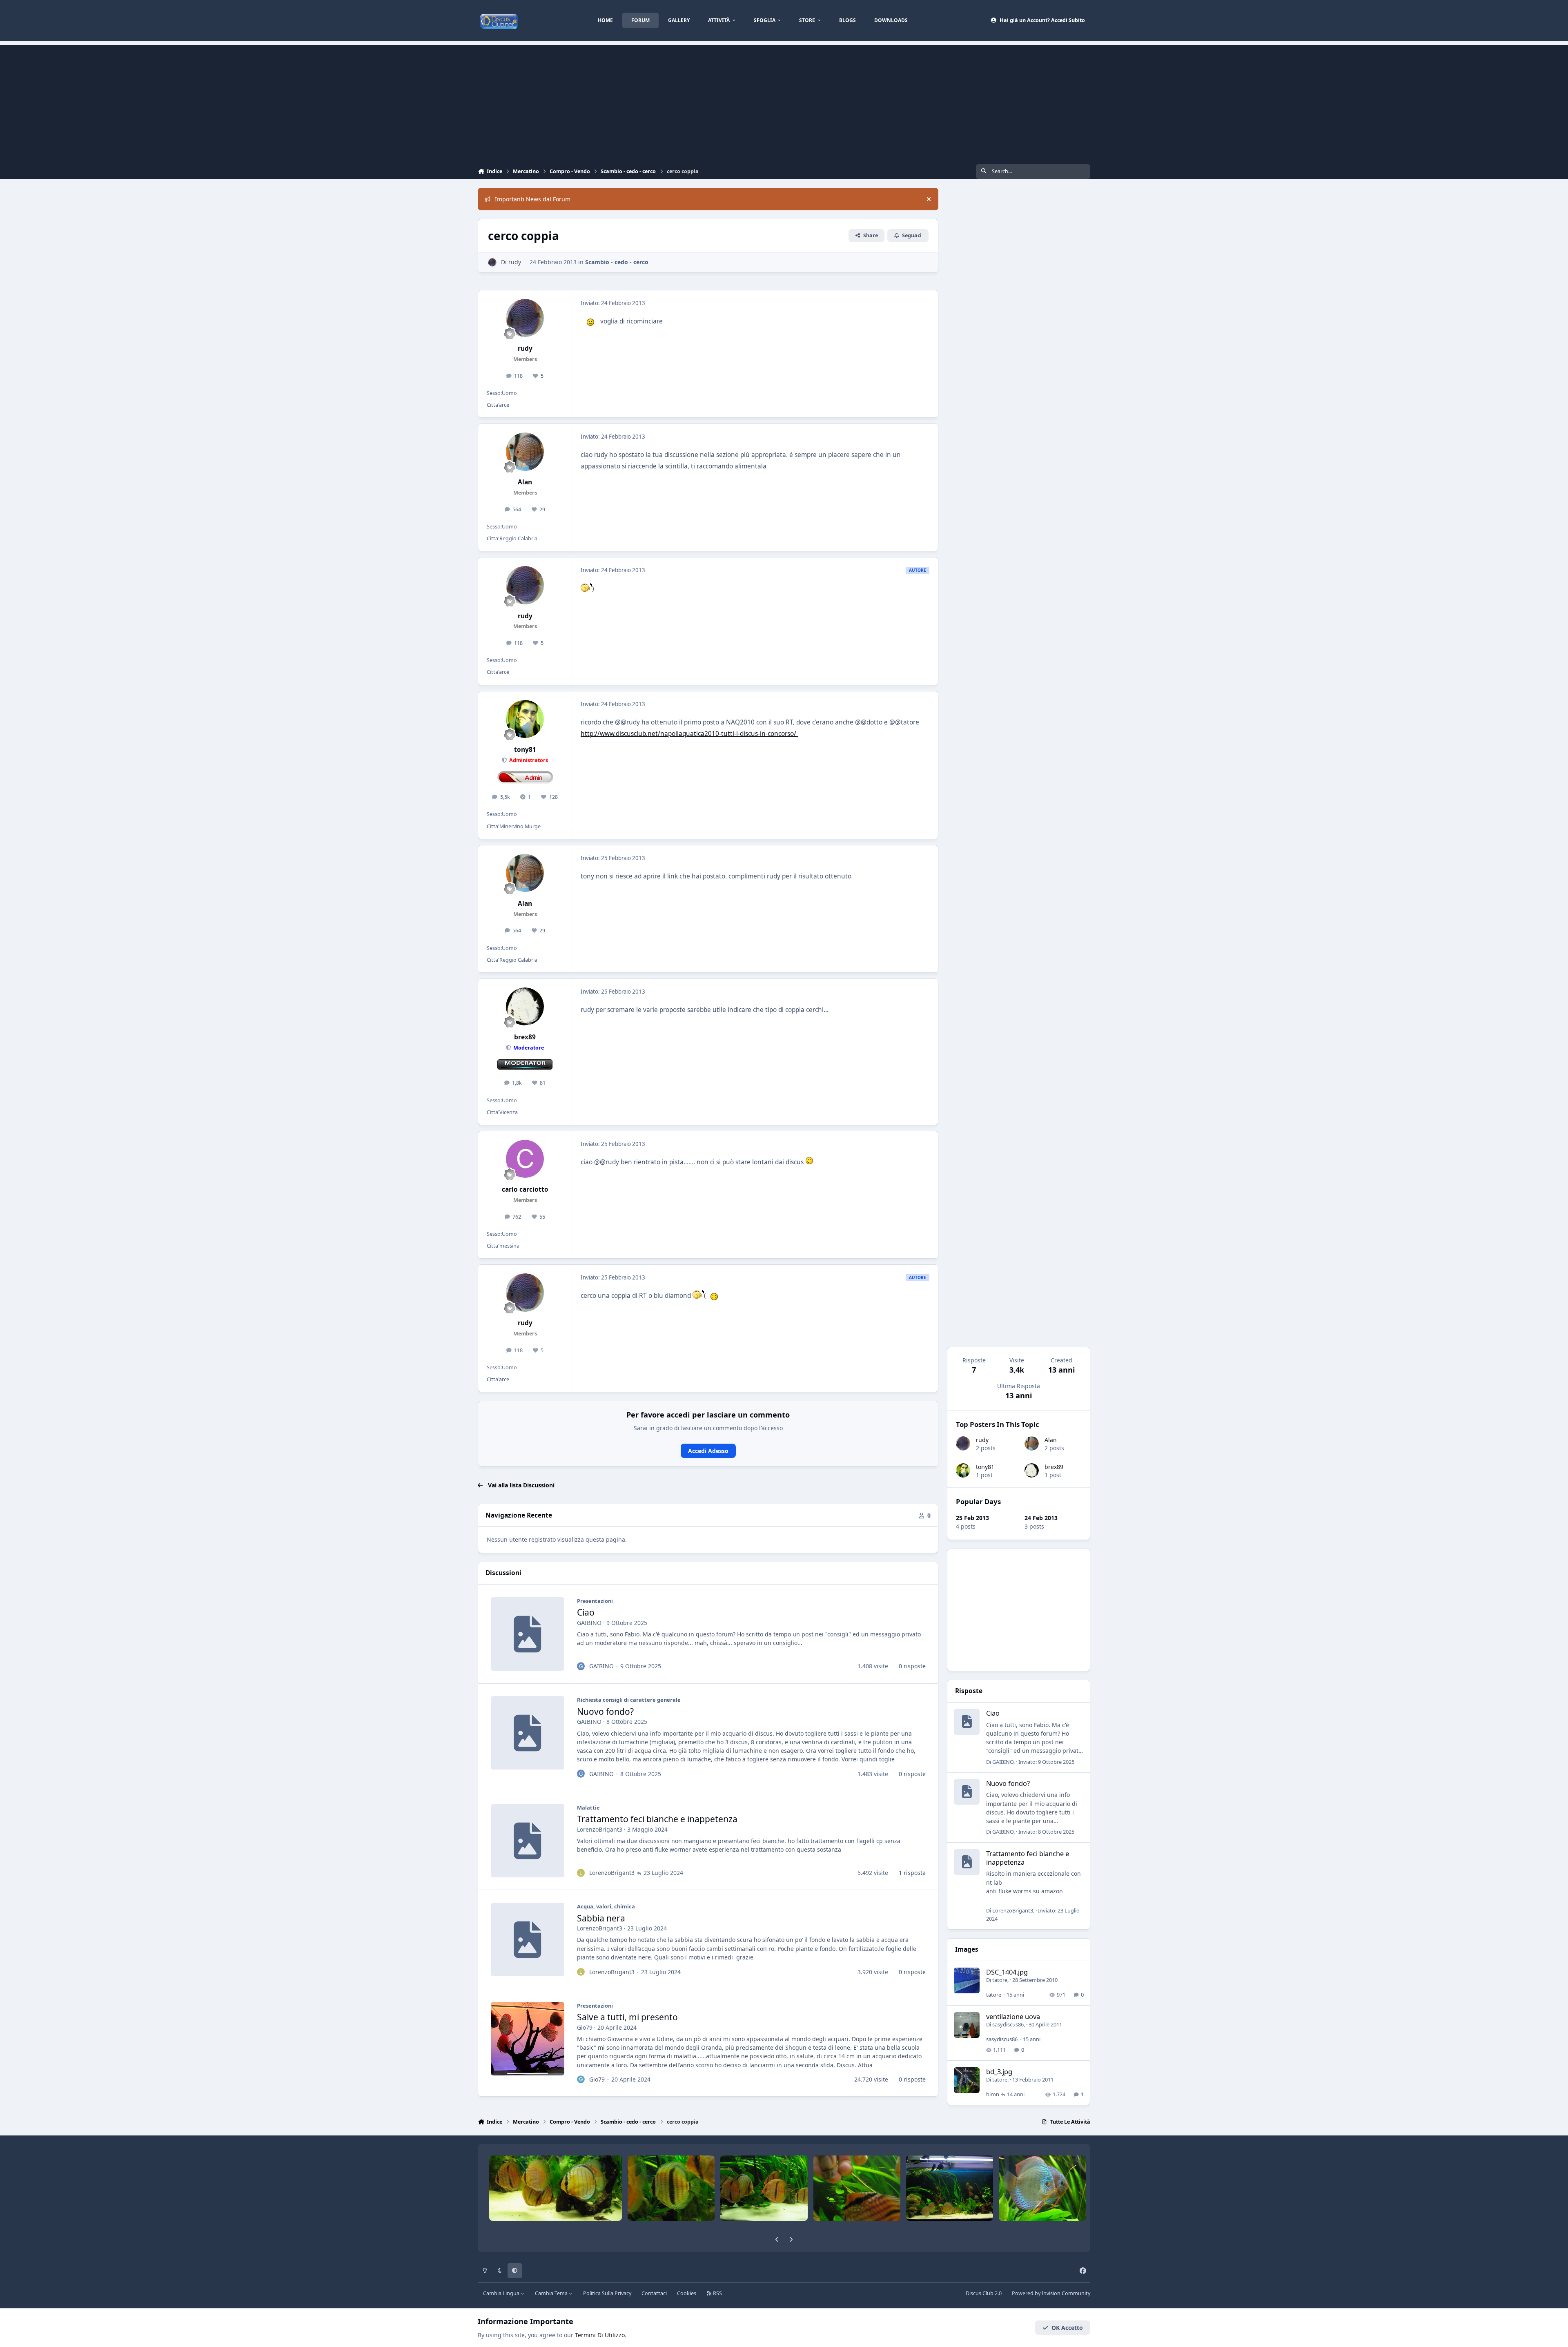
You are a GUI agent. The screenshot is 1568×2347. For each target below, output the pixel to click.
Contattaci (654, 2293)
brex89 (1054, 1467)
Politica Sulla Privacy (607, 2293)
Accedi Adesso (708, 1451)
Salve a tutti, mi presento (627, 2017)
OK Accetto (1067, 2328)
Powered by (1051, 2293)
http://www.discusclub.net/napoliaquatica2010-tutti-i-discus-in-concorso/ (689, 734)
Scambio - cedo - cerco (617, 262)
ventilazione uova (1013, 2016)
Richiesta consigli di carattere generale (629, 1700)
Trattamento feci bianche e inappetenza (657, 1819)
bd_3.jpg (999, 2072)
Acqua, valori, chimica (606, 1906)
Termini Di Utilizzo (600, 2335)
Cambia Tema (552, 2293)
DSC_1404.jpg (1007, 1972)
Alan (1051, 1440)
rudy (982, 1440)
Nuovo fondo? (605, 1712)
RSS (717, 2293)
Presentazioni (595, 1601)
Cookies (687, 2293)
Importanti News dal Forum (533, 199)
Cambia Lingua (502, 2293)
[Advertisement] (784, 102)
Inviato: (1046, 1762)
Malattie (588, 1808)
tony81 (985, 1467)
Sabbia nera (601, 1918)
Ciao (586, 1612)
